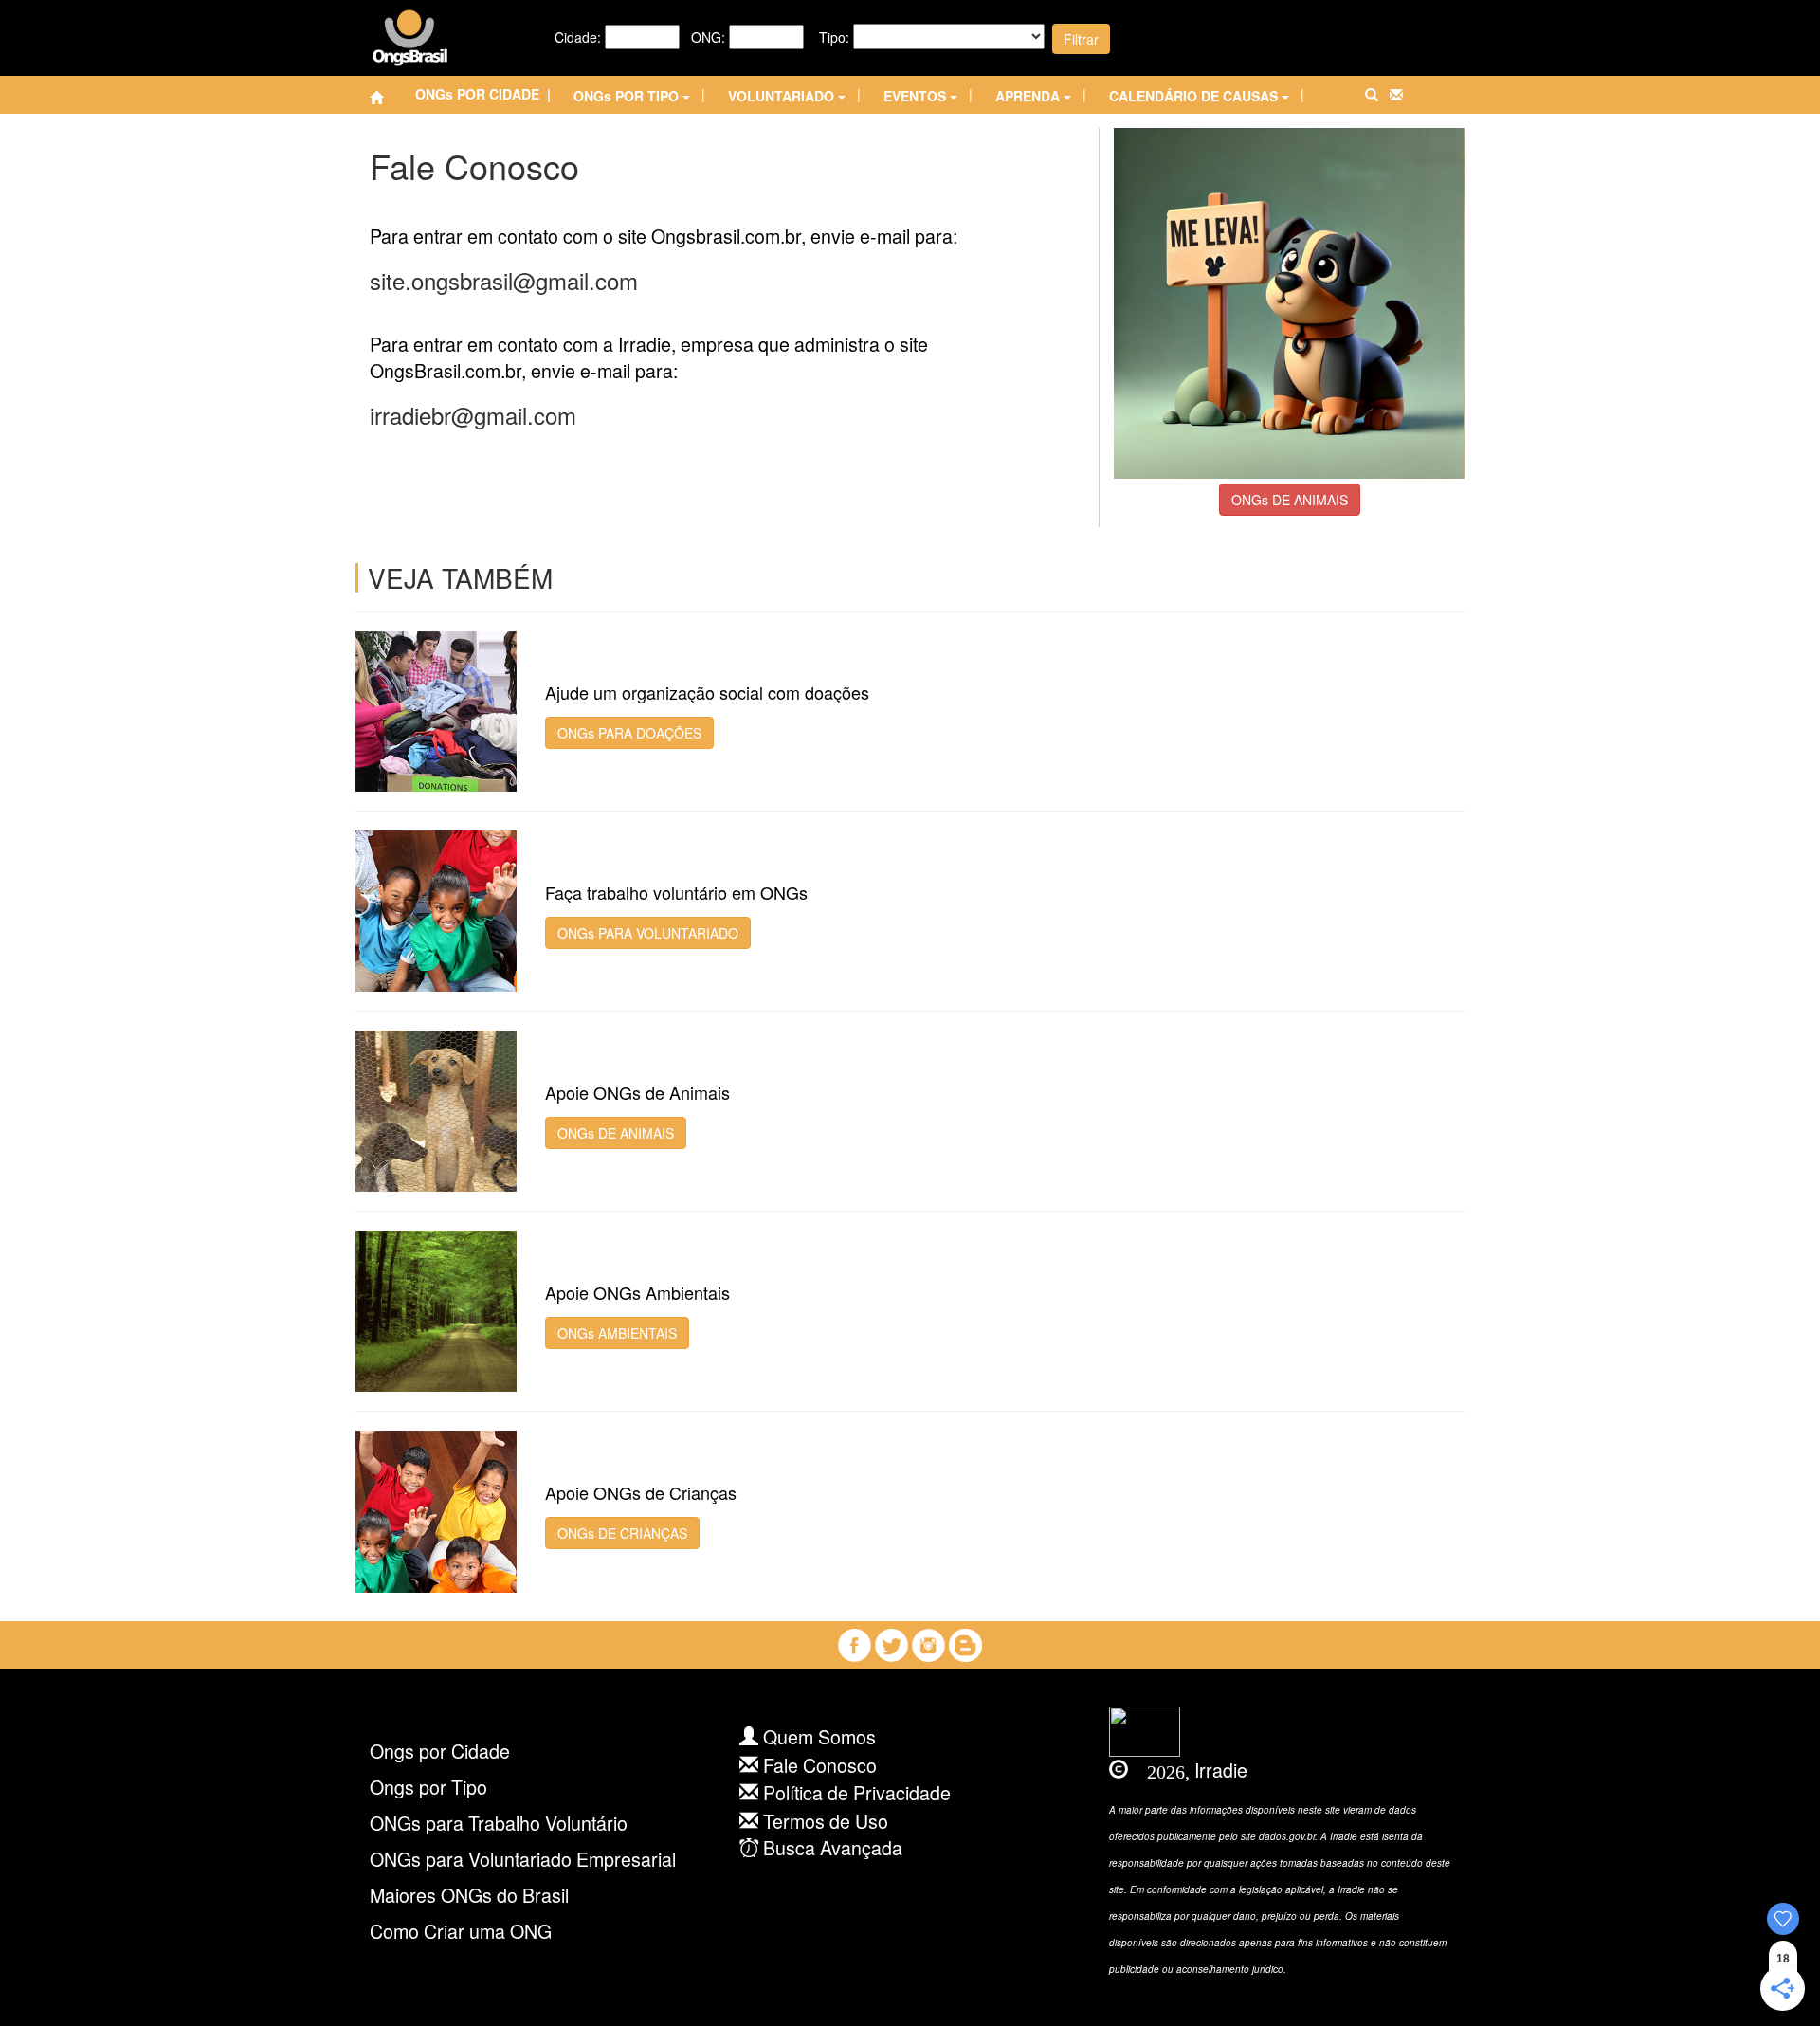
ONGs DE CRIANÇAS (622, 1533)
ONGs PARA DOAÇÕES (629, 733)
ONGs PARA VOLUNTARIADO (648, 933)
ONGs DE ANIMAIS (1290, 500)
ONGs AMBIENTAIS (617, 1333)
